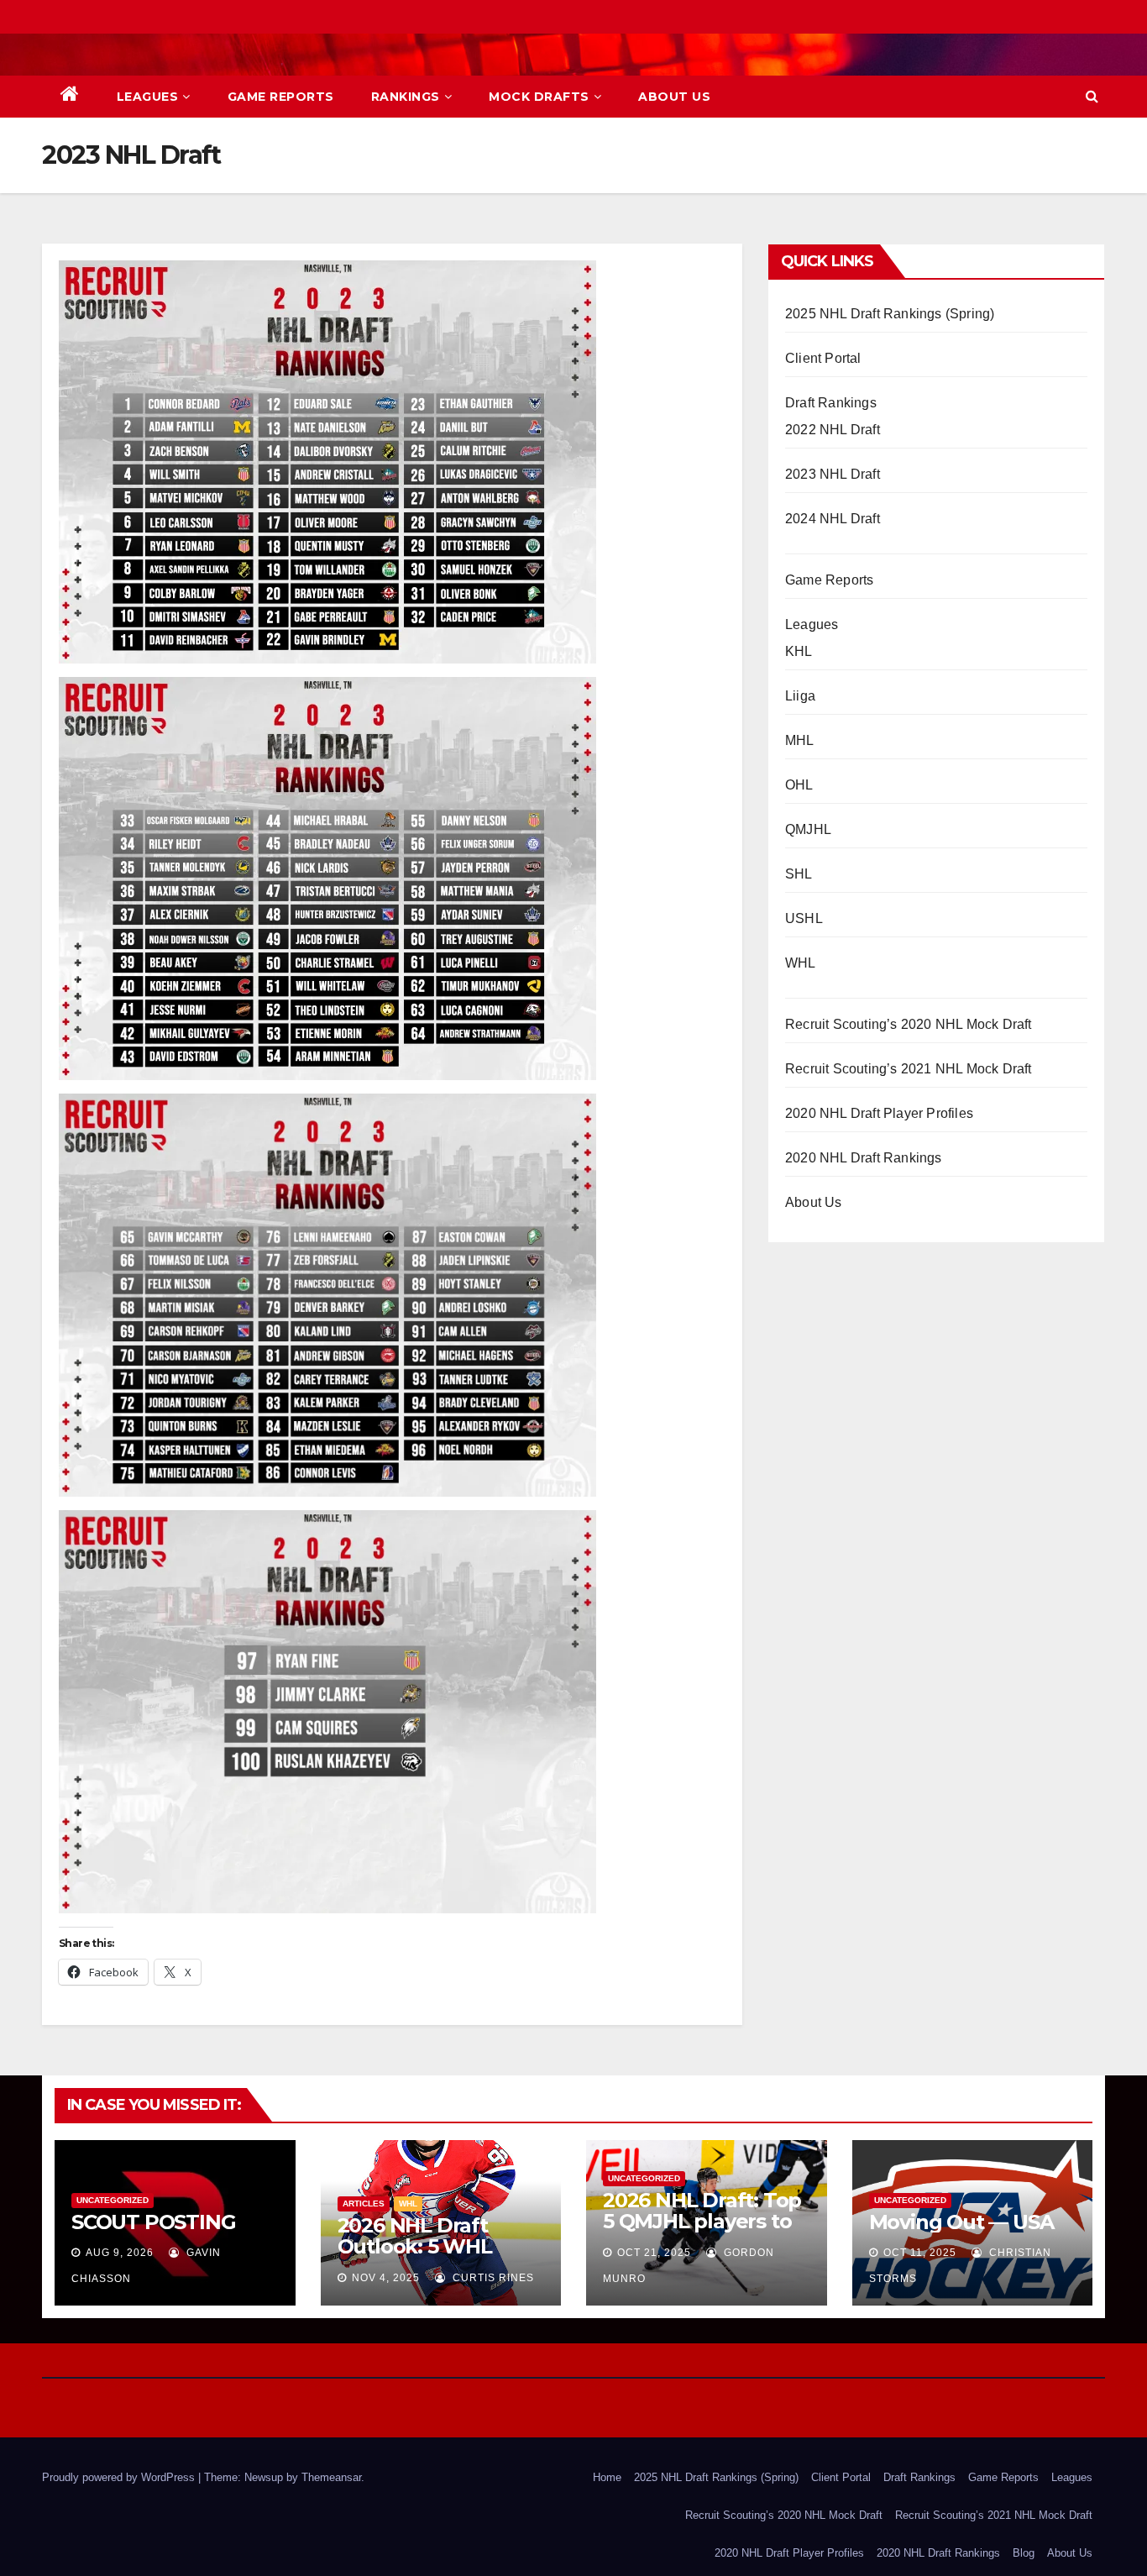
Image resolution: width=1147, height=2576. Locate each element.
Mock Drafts (539, 97)
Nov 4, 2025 (386, 2278)
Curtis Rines (492, 2278)
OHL (799, 785)
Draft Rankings (831, 403)
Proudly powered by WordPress (120, 2477)
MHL (800, 740)
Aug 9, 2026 (120, 2253)
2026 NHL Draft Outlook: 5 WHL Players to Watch (422, 2246)
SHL (799, 874)
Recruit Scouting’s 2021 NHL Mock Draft (909, 1069)
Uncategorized (113, 2200)
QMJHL (808, 829)
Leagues (148, 97)
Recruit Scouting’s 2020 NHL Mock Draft (909, 1024)
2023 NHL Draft (833, 474)
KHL (799, 651)
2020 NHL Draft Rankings (864, 1158)
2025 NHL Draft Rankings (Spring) (890, 314)
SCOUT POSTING (153, 2222)
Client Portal (823, 358)
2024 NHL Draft (833, 519)
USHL (804, 918)
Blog (1024, 2553)
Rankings (406, 97)
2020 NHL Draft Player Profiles (879, 1113)
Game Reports (281, 97)
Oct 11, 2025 (920, 2253)
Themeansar (331, 2477)
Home (607, 2477)
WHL (801, 963)
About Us (674, 97)
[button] (1092, 96)
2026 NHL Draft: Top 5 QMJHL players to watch (702, 2221)
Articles (364, 2204)
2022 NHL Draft (833, 430)
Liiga (800, 696)
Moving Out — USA (961, 2222)
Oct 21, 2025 (654, 2253)
